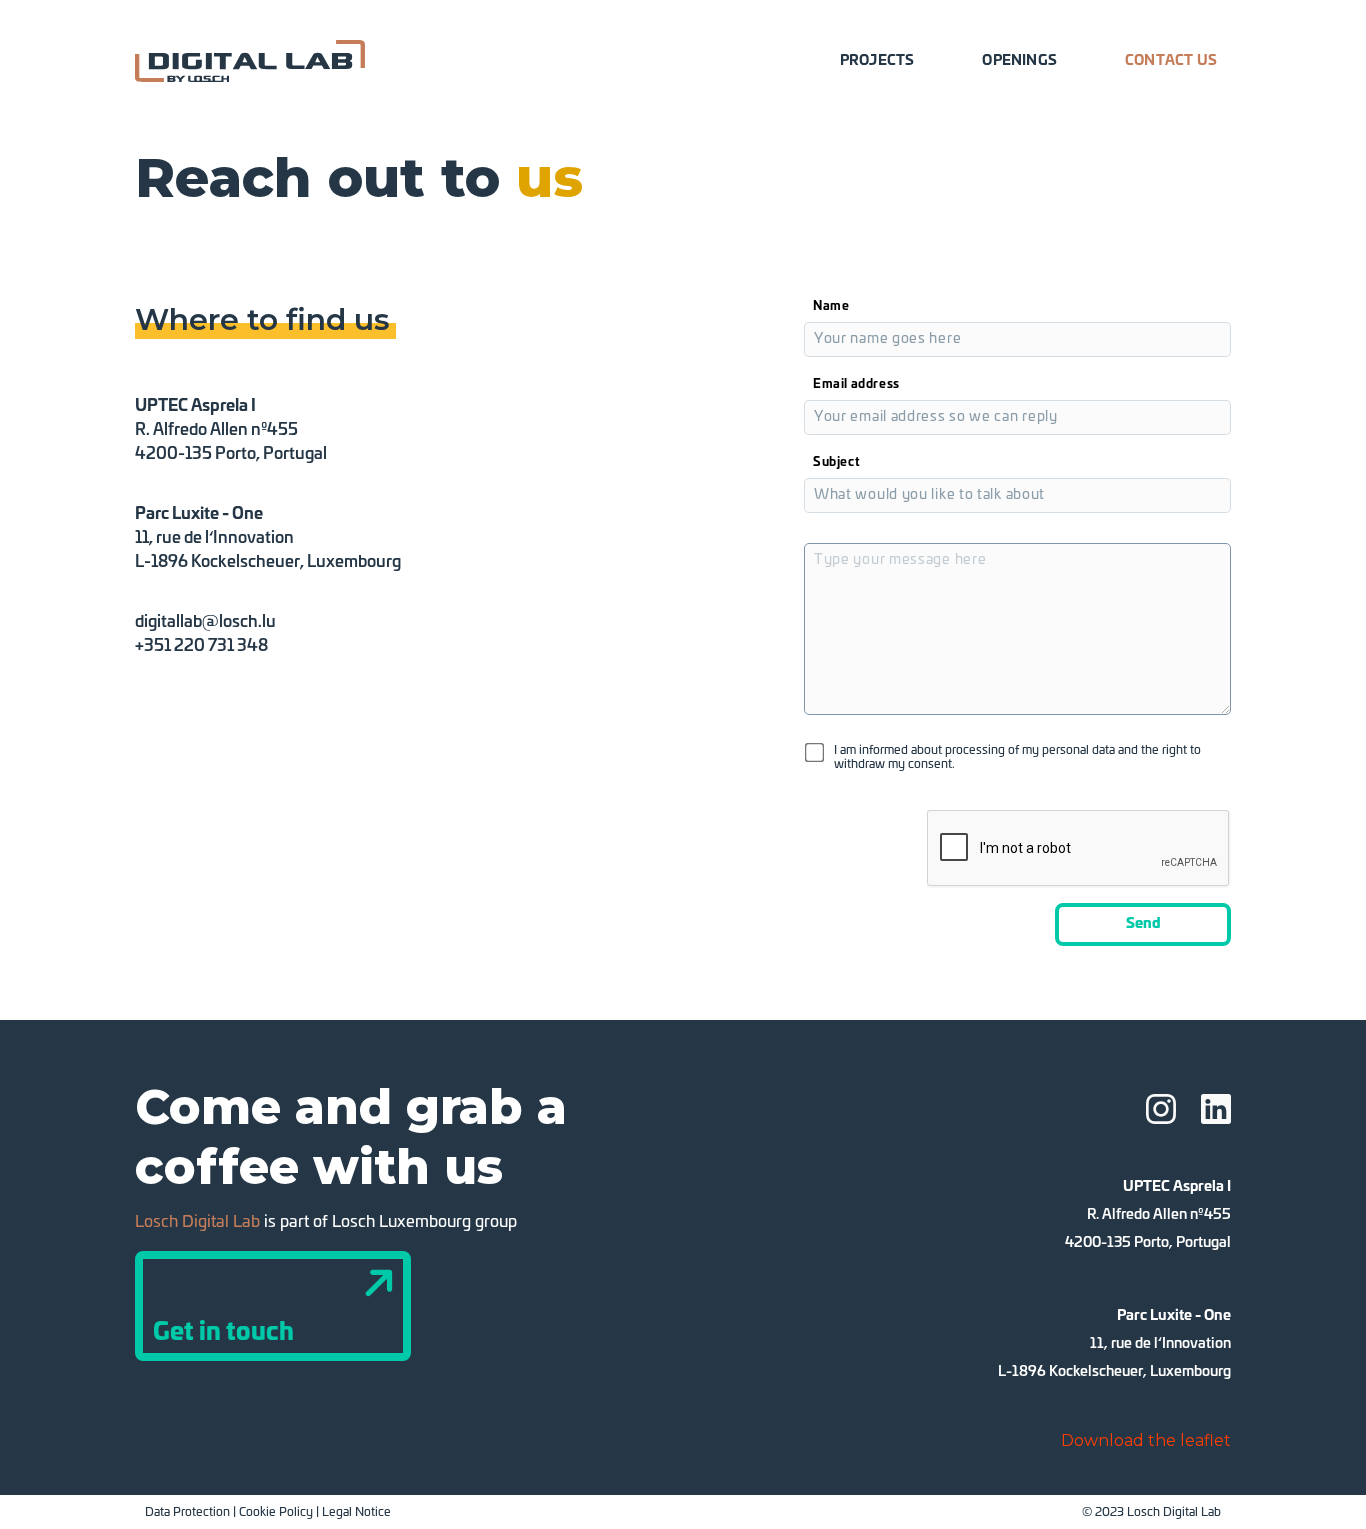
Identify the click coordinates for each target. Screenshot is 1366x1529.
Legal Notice (356, 1512)
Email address (856, 384)
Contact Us (1171, 61)
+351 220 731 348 (201, 646)
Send (1143, 924)
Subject (836, 462)
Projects (877, 61)
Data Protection (187, 1512)
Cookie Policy (276, 1512)
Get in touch (223, 1333)
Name (831, 306)
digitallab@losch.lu (205, 622)
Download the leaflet (1146, 1440)
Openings (1019, 61)
